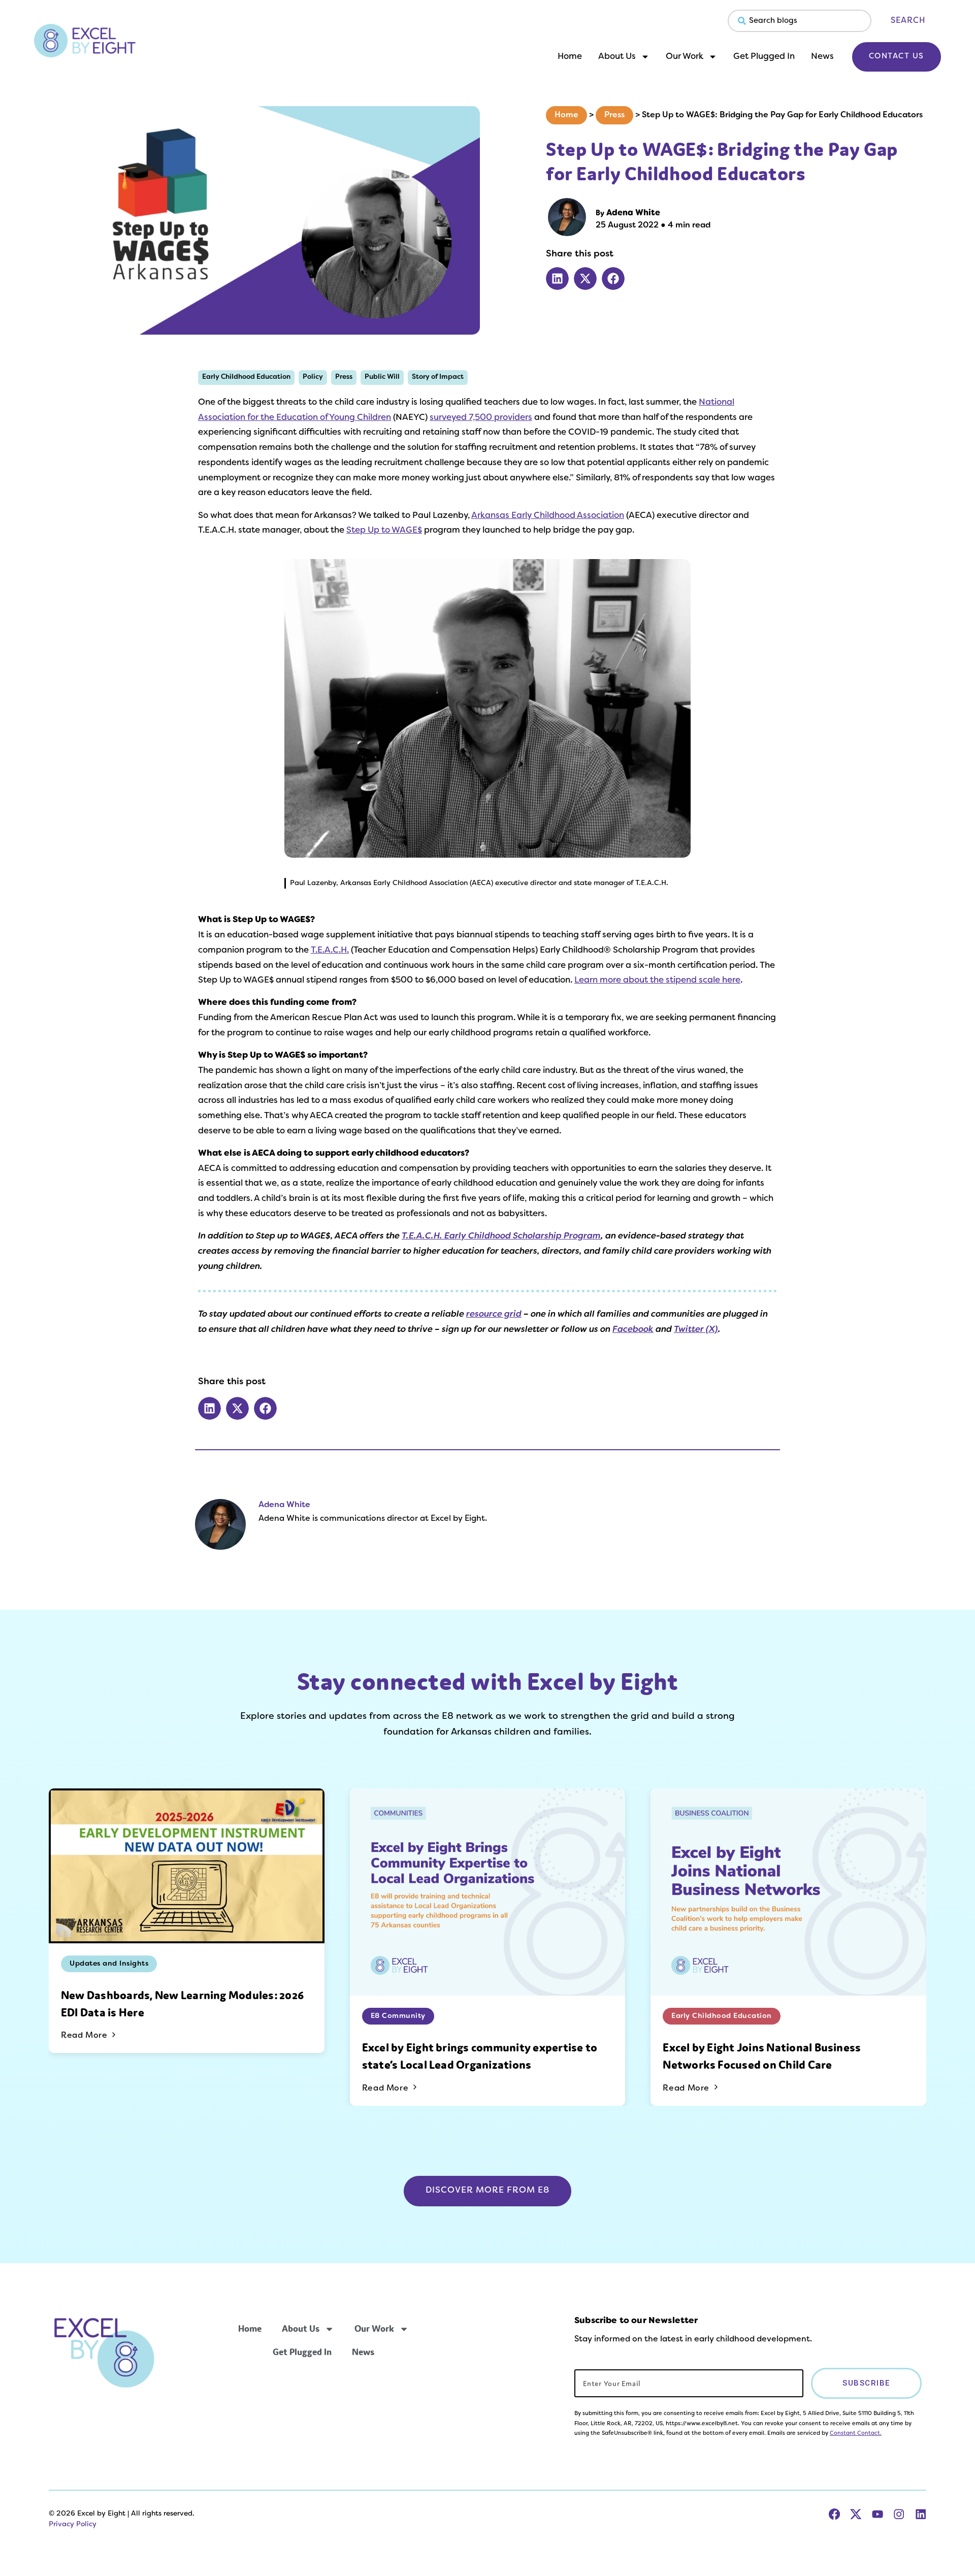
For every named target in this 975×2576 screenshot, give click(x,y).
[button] (557, 279)
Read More (85, 2036)
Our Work (685, 57)
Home (570, 57)
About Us (617, 57)
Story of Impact (438, 377)
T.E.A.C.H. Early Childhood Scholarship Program (501, 1236)
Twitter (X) (696, 1330)
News (822, 57)
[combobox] (800, 21)
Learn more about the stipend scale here (657, 981)
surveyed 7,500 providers (481, 418)
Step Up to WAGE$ (384, 531)
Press (614, 115)
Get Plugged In (764, 57)
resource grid (494, 1315)
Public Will (382, 377)
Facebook (633, 1330)
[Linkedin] (921, 2514)
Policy (313, 377)
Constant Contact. (856, 2433)
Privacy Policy (73, 2524)
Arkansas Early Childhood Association (548, 516)
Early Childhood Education (246, 377)
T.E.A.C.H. (330, 951)
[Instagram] (899, 2514)
